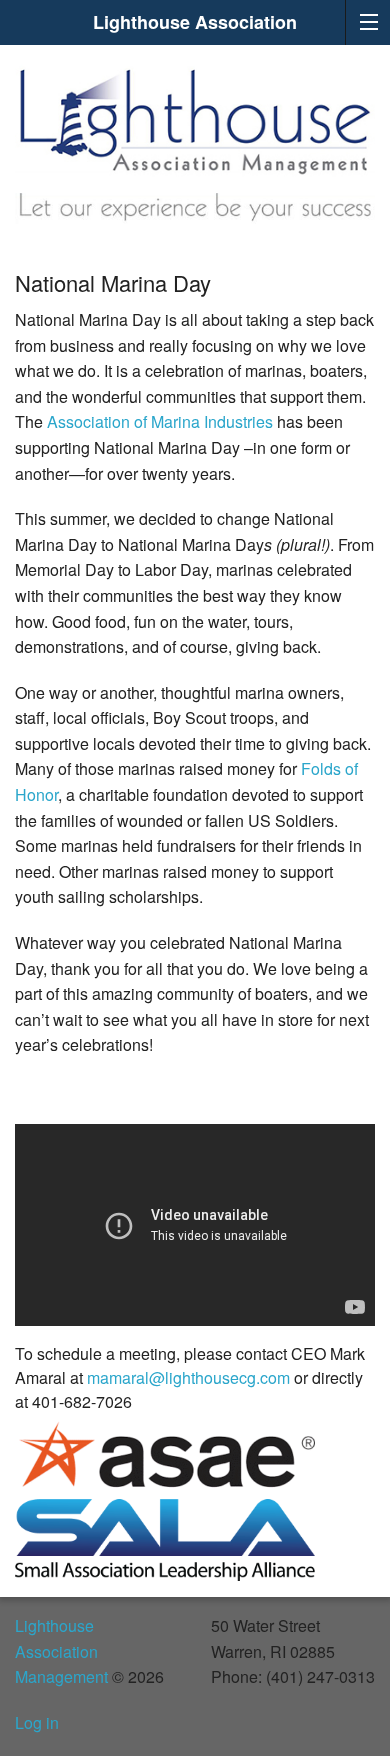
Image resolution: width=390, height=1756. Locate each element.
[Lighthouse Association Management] (195, 118)
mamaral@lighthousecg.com (188, 1377)
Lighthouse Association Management (61, 1651)
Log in (37, 1722)
